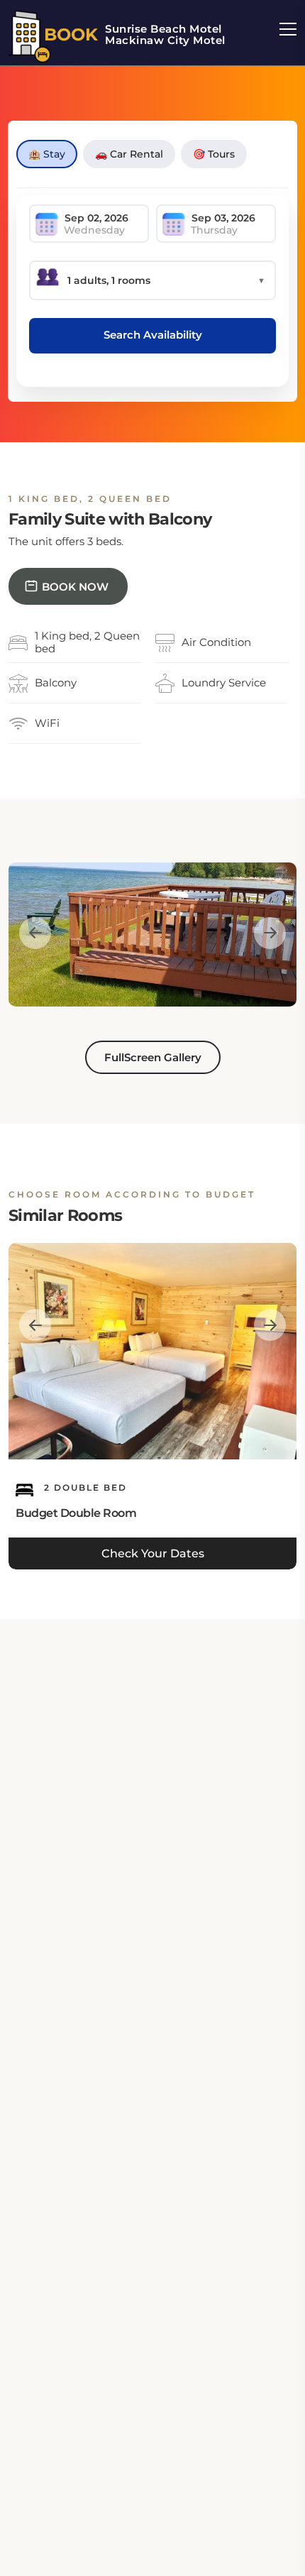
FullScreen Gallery (153, 1057)
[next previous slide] (35, 933)
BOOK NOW (75, 587)
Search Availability (153, 335)
